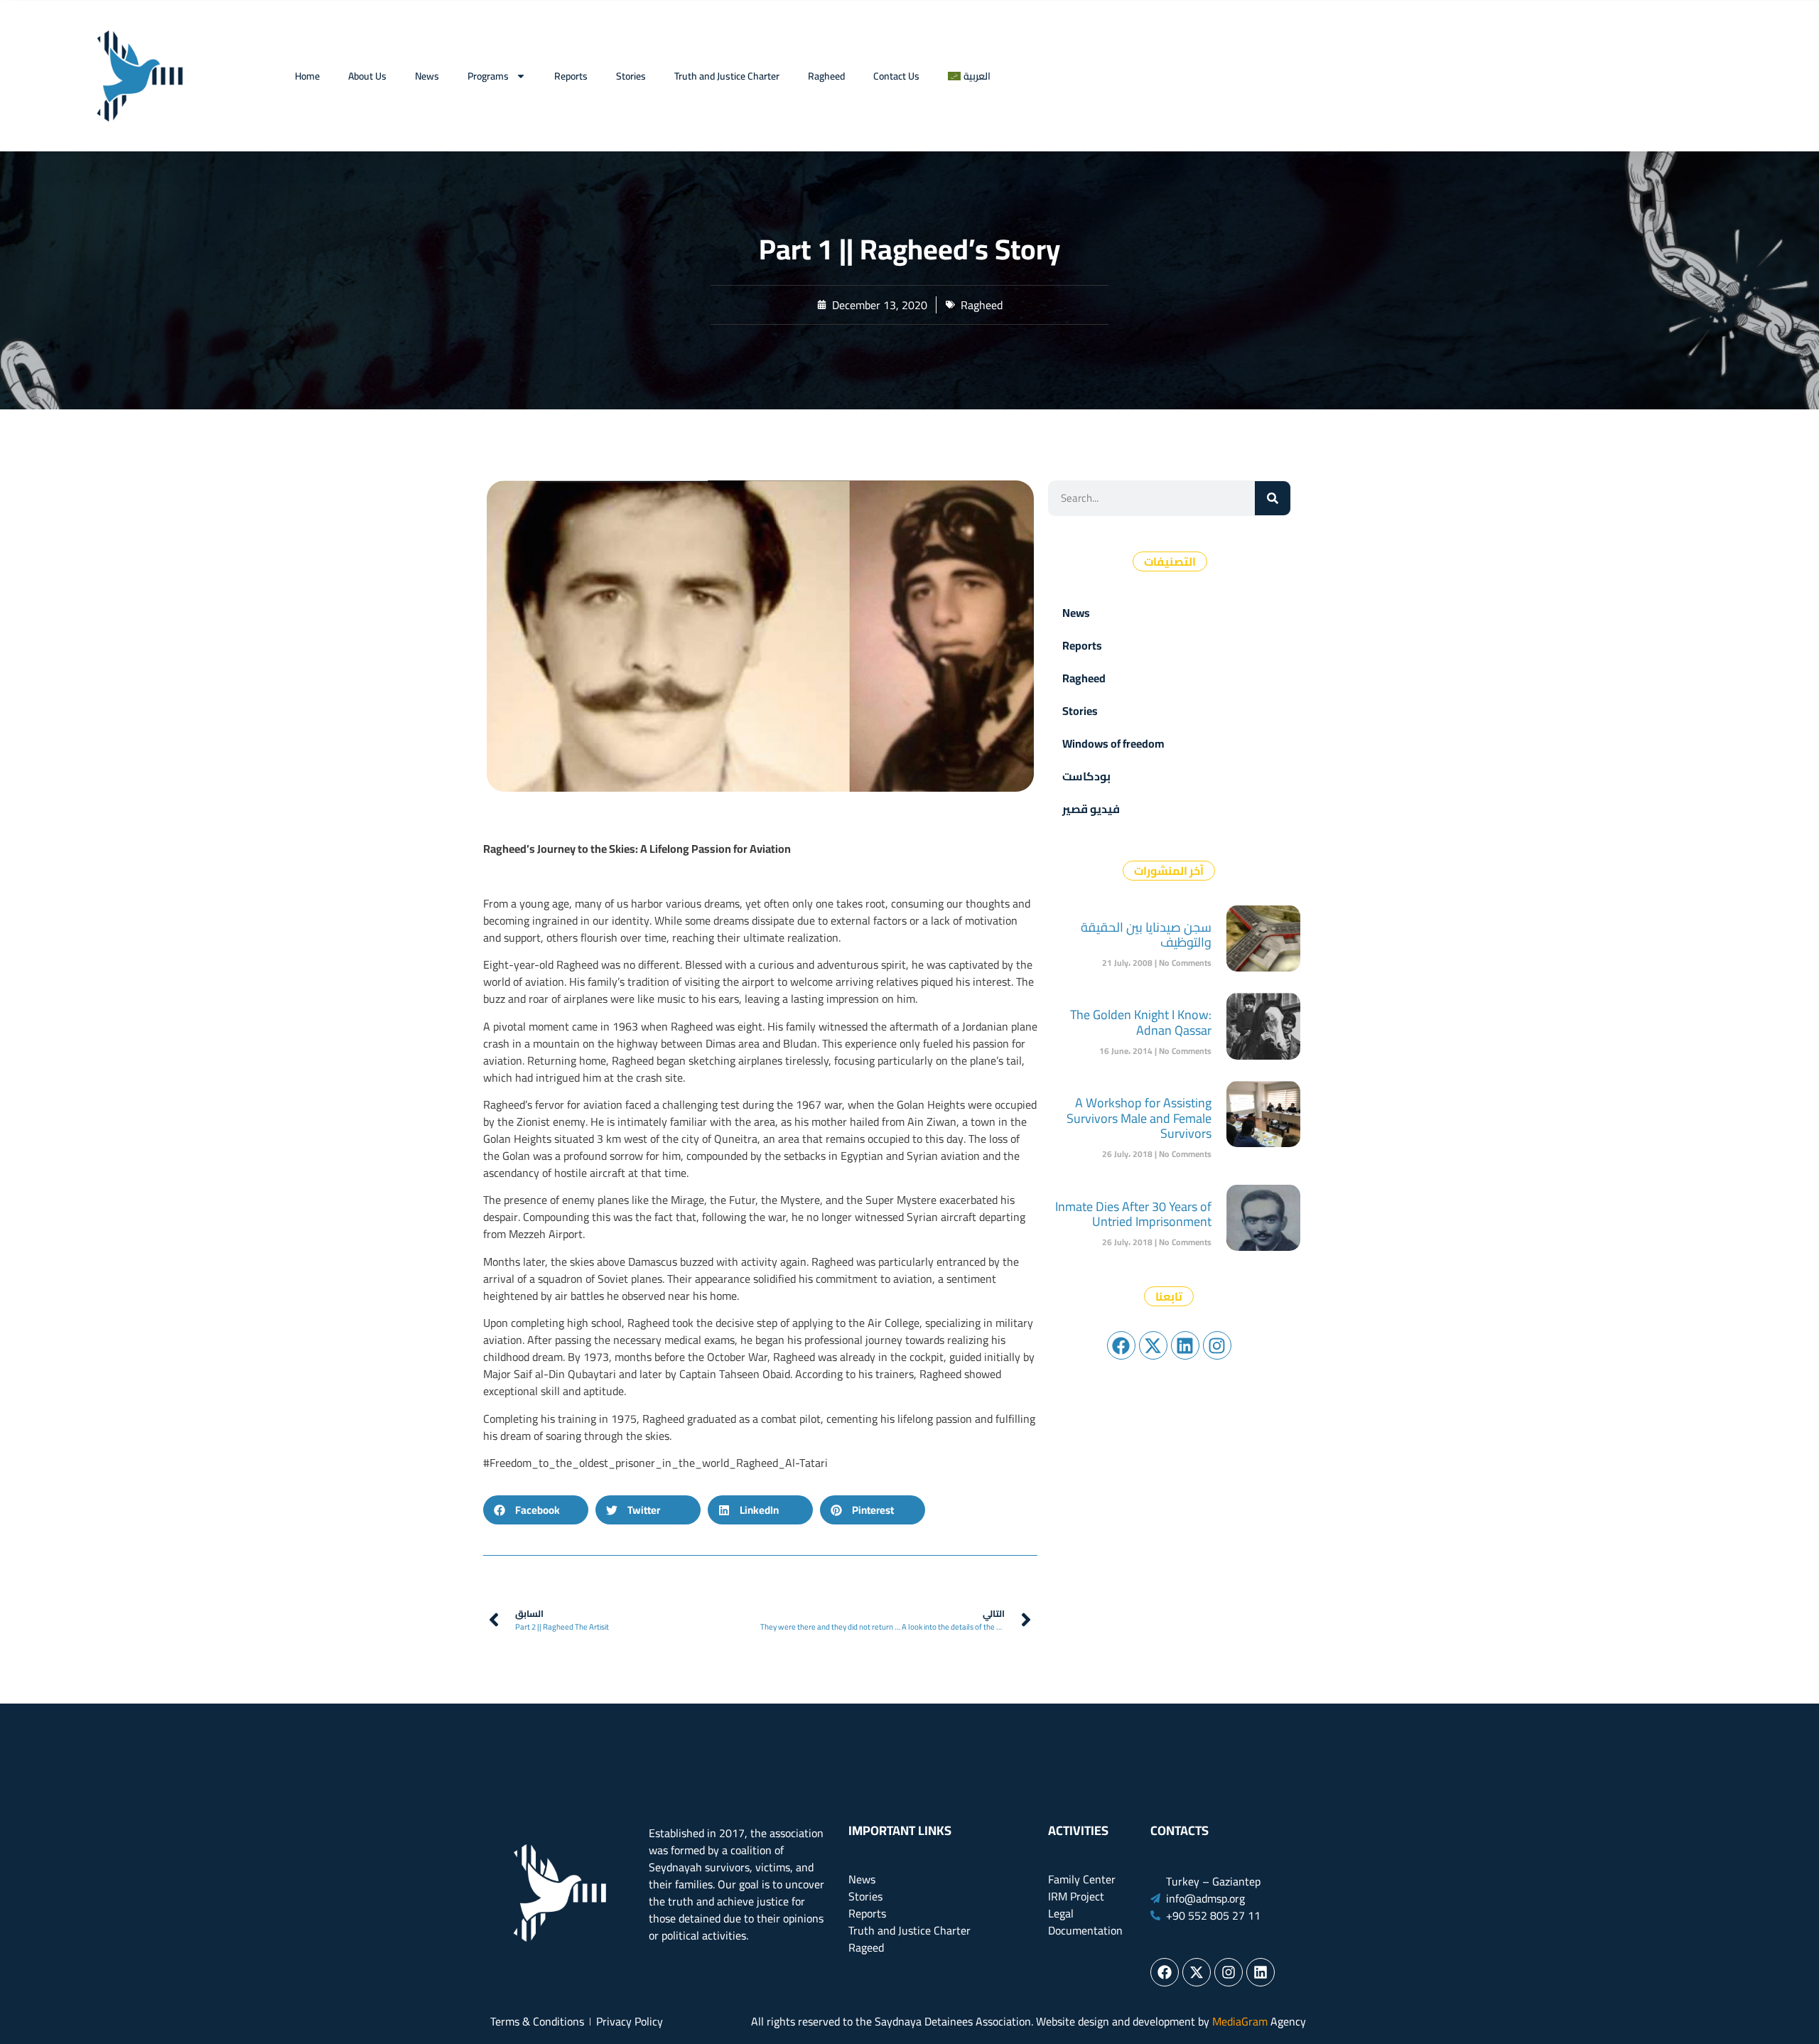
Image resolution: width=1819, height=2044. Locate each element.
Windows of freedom (1113, 743)
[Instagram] (1217, 1345)
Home (307, 76)
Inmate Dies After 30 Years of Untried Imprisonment (1133, 1214)
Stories (631, 76)
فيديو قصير (1091, 809)
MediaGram (1240, 2021)
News (427, 76)
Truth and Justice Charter (727, 76)
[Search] (1273, 498)
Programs (488, 76)
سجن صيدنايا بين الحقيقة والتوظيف (1146, 935)
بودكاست (1086, 776)
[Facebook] (1121, 1345)
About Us (367, 76)
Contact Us (896, 76)
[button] (536, 1510)
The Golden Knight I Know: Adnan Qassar (1141, 1022)
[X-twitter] (1153, 1345)
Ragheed (826, 76)
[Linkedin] (1185, 1345)
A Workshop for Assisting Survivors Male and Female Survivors (1139, 1118)
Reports (571, 76)
